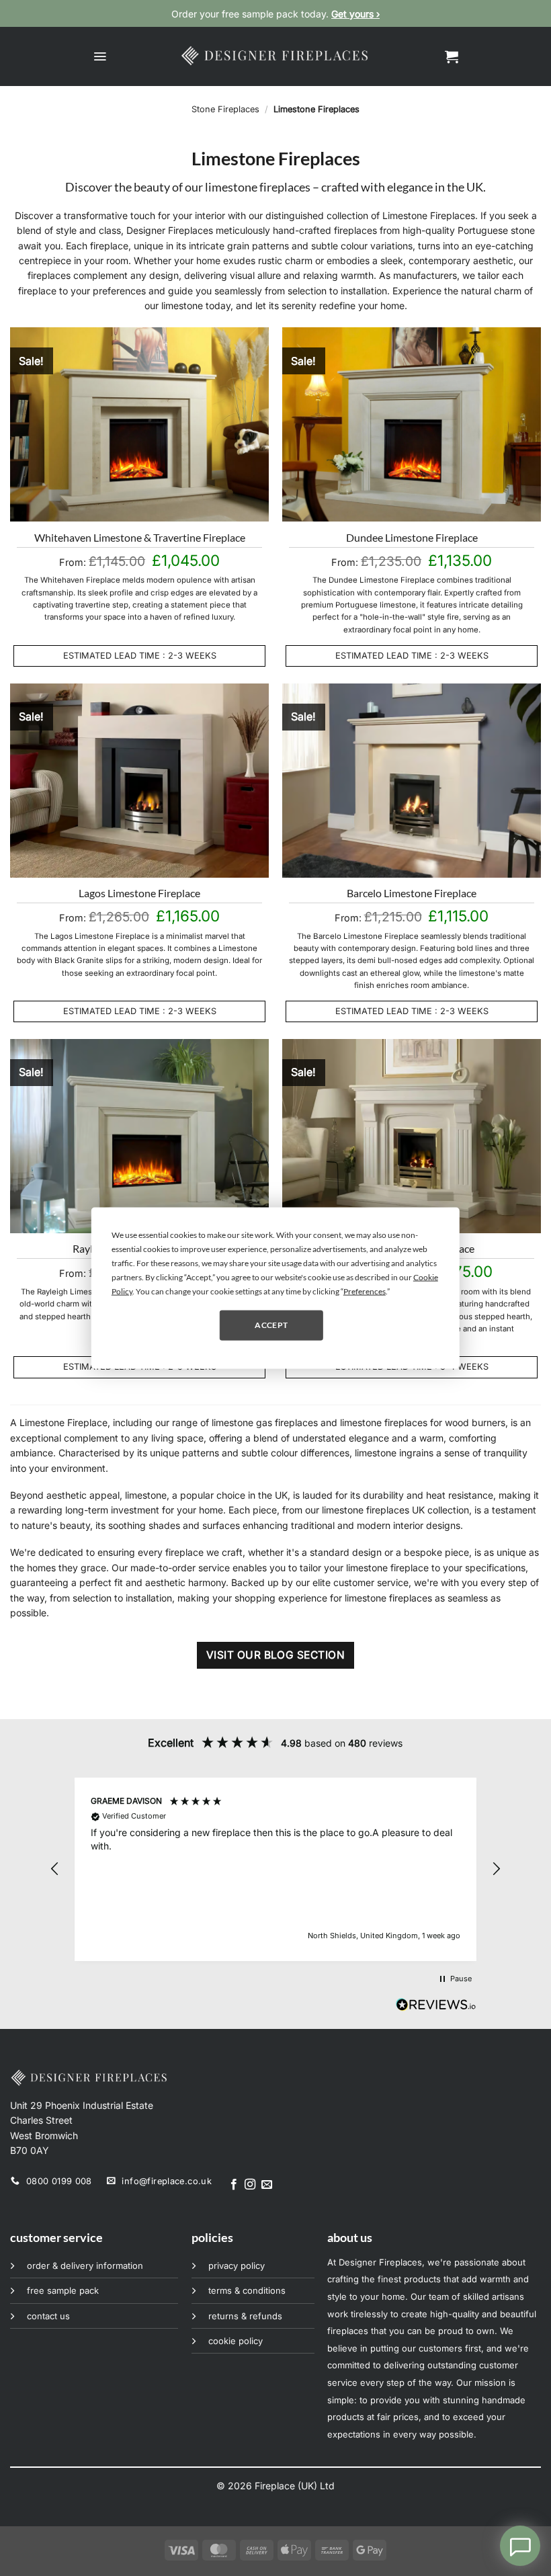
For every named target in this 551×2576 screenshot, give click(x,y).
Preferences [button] (365, 1291)
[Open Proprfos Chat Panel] (520, 2546)
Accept (271, 1325)
